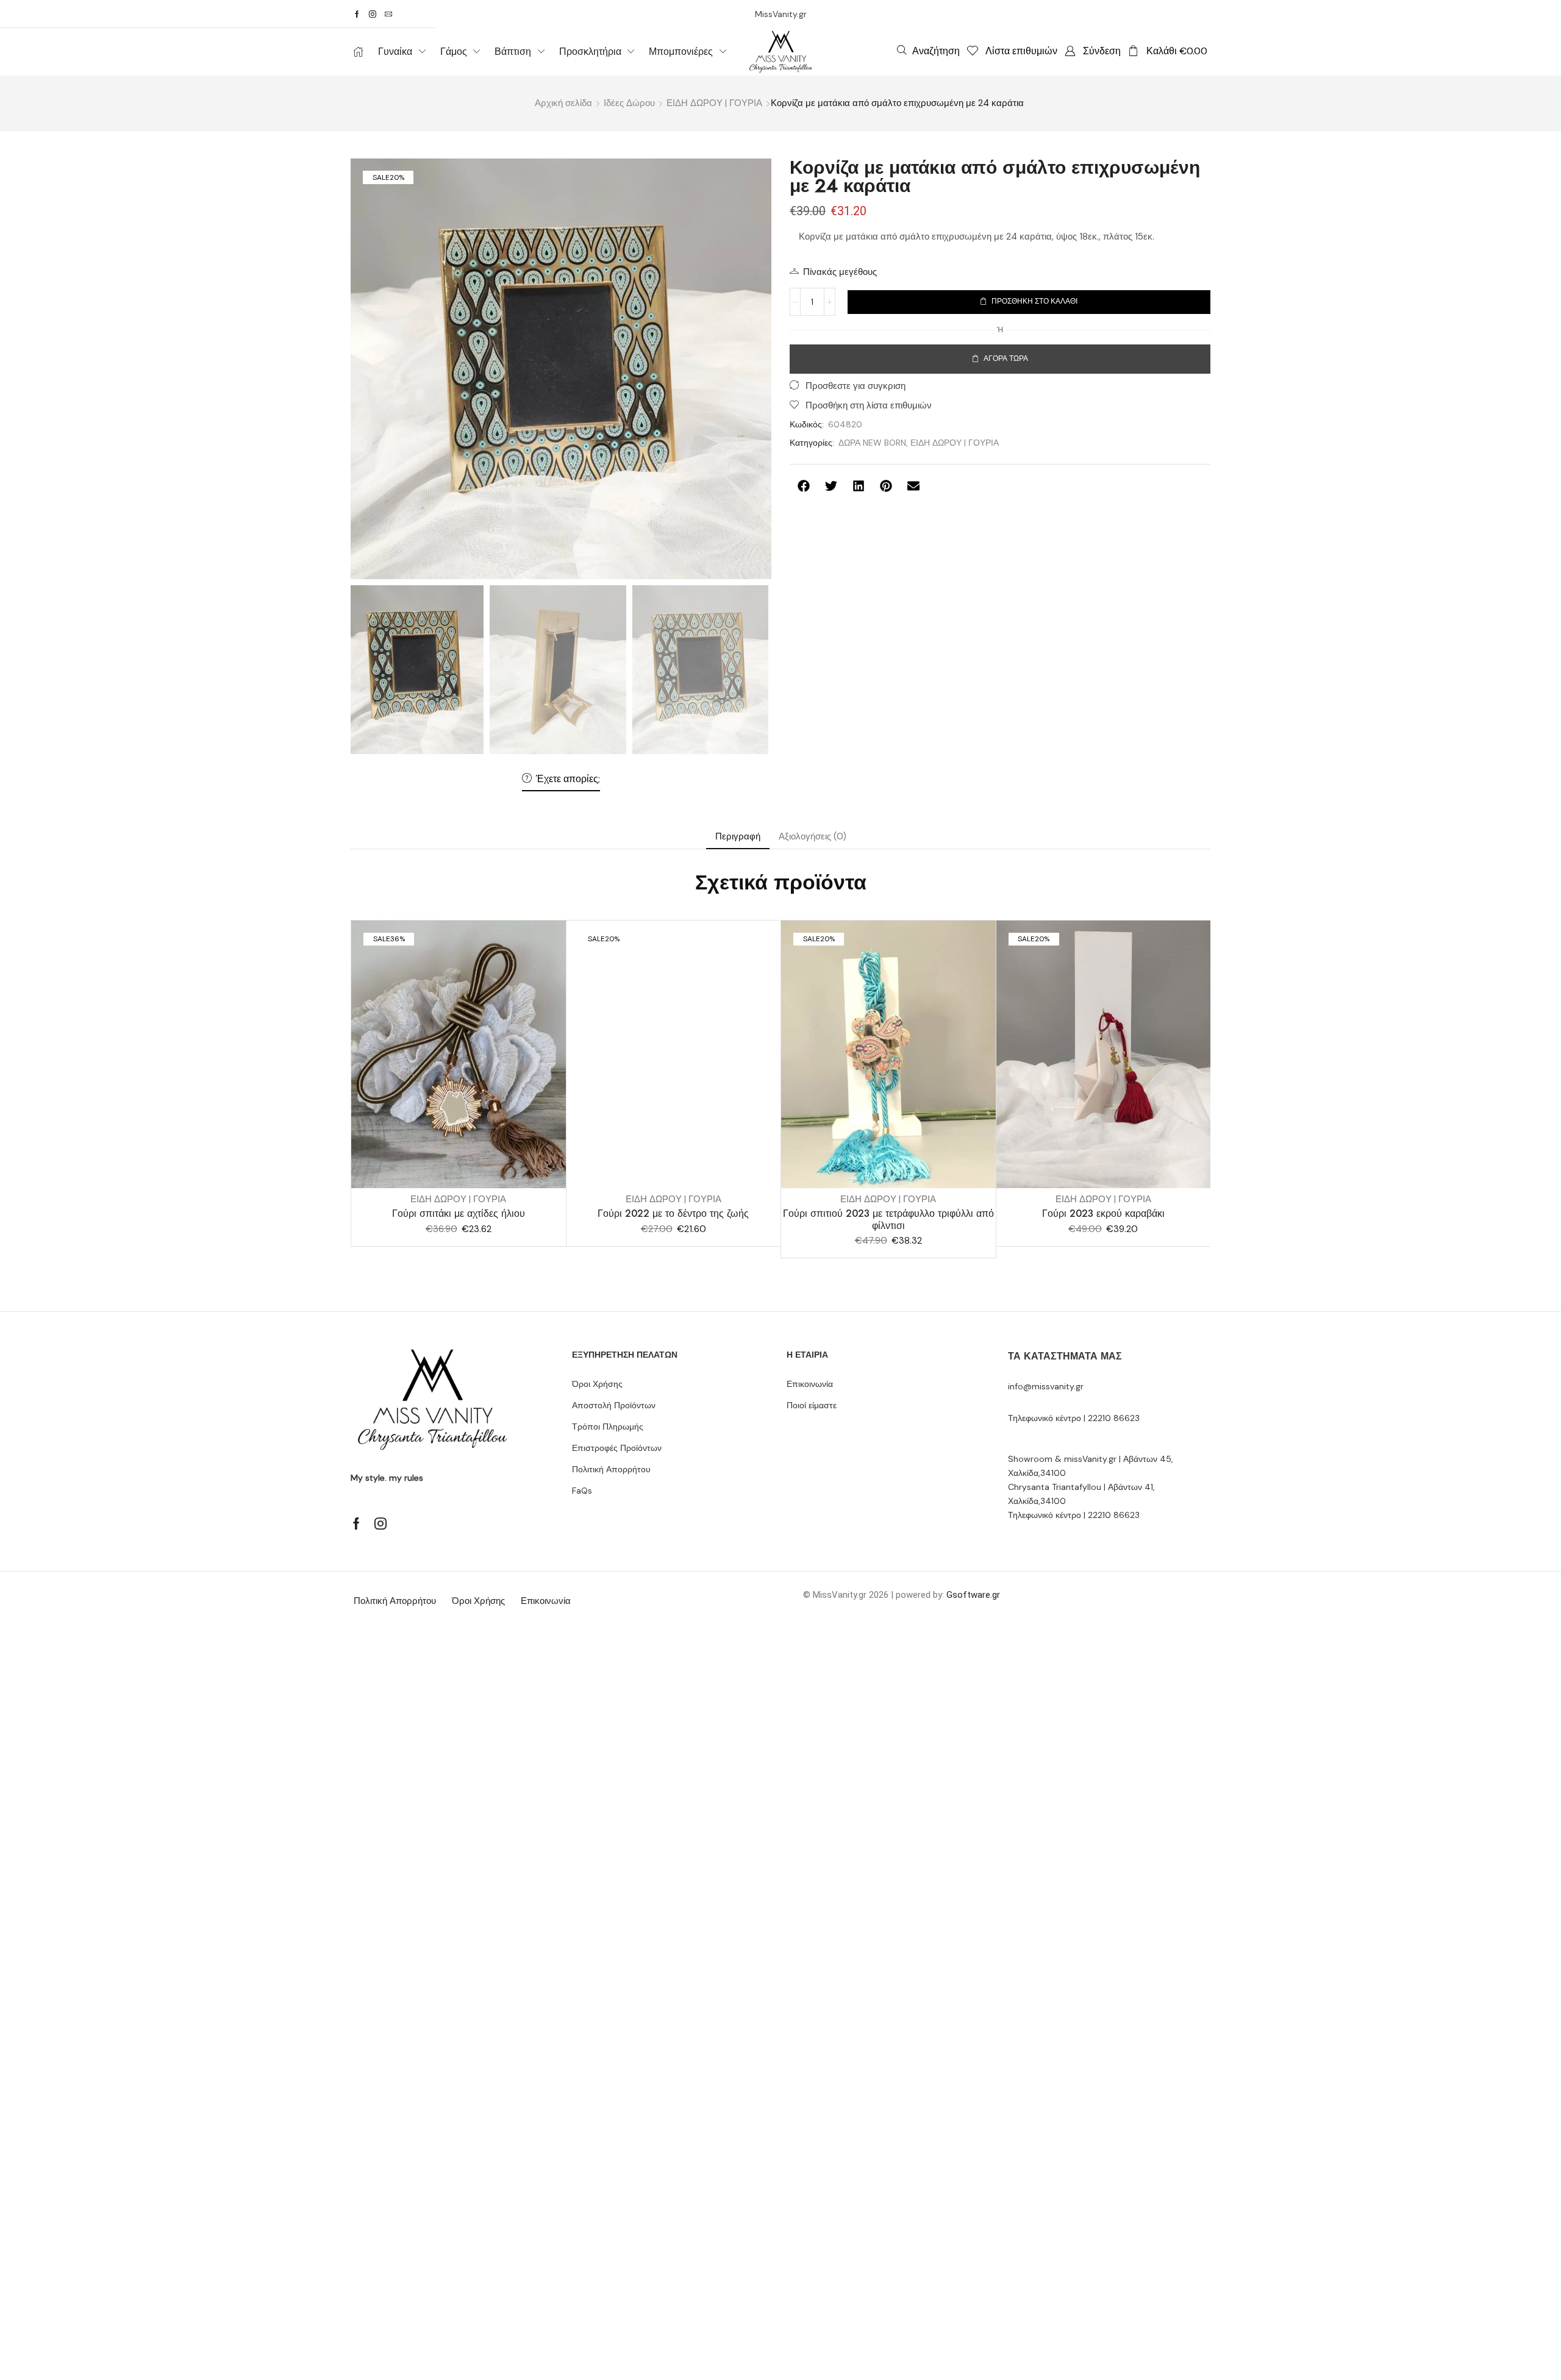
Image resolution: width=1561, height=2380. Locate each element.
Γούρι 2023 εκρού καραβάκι (1103, 1213)
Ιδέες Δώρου (629, 103)
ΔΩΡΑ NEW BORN (872, 443)
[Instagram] (373, 14)
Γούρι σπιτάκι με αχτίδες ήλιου (459, 1213)
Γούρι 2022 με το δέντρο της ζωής (673, 1213)
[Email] (388, 14)
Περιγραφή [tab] (738, 836)
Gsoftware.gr (973, 1595)
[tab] (738, 837)
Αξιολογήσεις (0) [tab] (813, 836)
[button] (928, 51)
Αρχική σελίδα (563, 103)
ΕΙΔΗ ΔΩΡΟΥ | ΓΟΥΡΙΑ (714, 103)
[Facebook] (357, 14)
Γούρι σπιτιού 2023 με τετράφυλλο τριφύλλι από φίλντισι (888, 1219)
